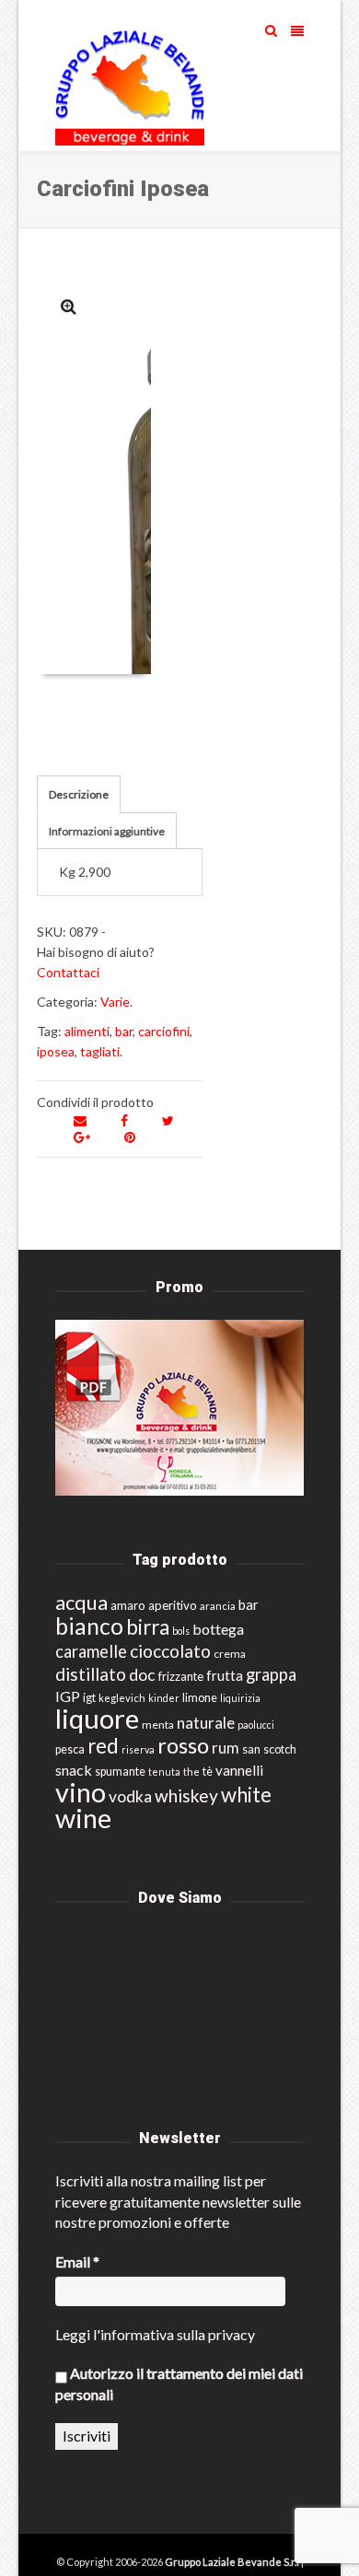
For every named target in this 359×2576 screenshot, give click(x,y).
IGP (68, 1696)
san (251, 1749)
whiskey (186, 1795)
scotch (280, 1749)
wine (83, 1818)
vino (81, 1792)
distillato (91, 1674)
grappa (271, 1674)
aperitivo (173, 1605)
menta (158, 1725)
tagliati (100, 1051)
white (246, 1795)
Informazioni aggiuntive (107, 831)
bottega (218, 1629)
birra (148, 1627)
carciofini (164, 1031)
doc (142, 1675)
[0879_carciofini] (69, 306)
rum (226, 1748)
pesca (70, 1749)
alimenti (87, 1031)
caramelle (91, 1651)
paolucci (256, 1725)
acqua (81, 1602)
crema (230, 1654)
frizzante (181, 1676)
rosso (183, 1745)
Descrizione (79, 794)
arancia (218, 1606)
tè (208, 1772)
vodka (130, 1796)
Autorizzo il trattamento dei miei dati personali (179, 2383)
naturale (206, 1723)
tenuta (164, 1772)
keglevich (122, 1698)
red (103, 1746)
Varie (115, 1002)
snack (74, 1770)
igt (89, 1697)
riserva (138, 1749)
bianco (89, 1626)
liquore (97, 1718)
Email (77, 2261)
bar (124, 1031)
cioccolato (170, 1651)
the (191, 1772)
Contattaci (68, 972)
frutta (225, 1675)
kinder (164, 1698)
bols (181, 1631)
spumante (120, 1772)
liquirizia (240, 1698)
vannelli (239, 1770)
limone (200, 1698)
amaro (128, 1605)
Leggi (73, 2334)
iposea (56, 1051)
